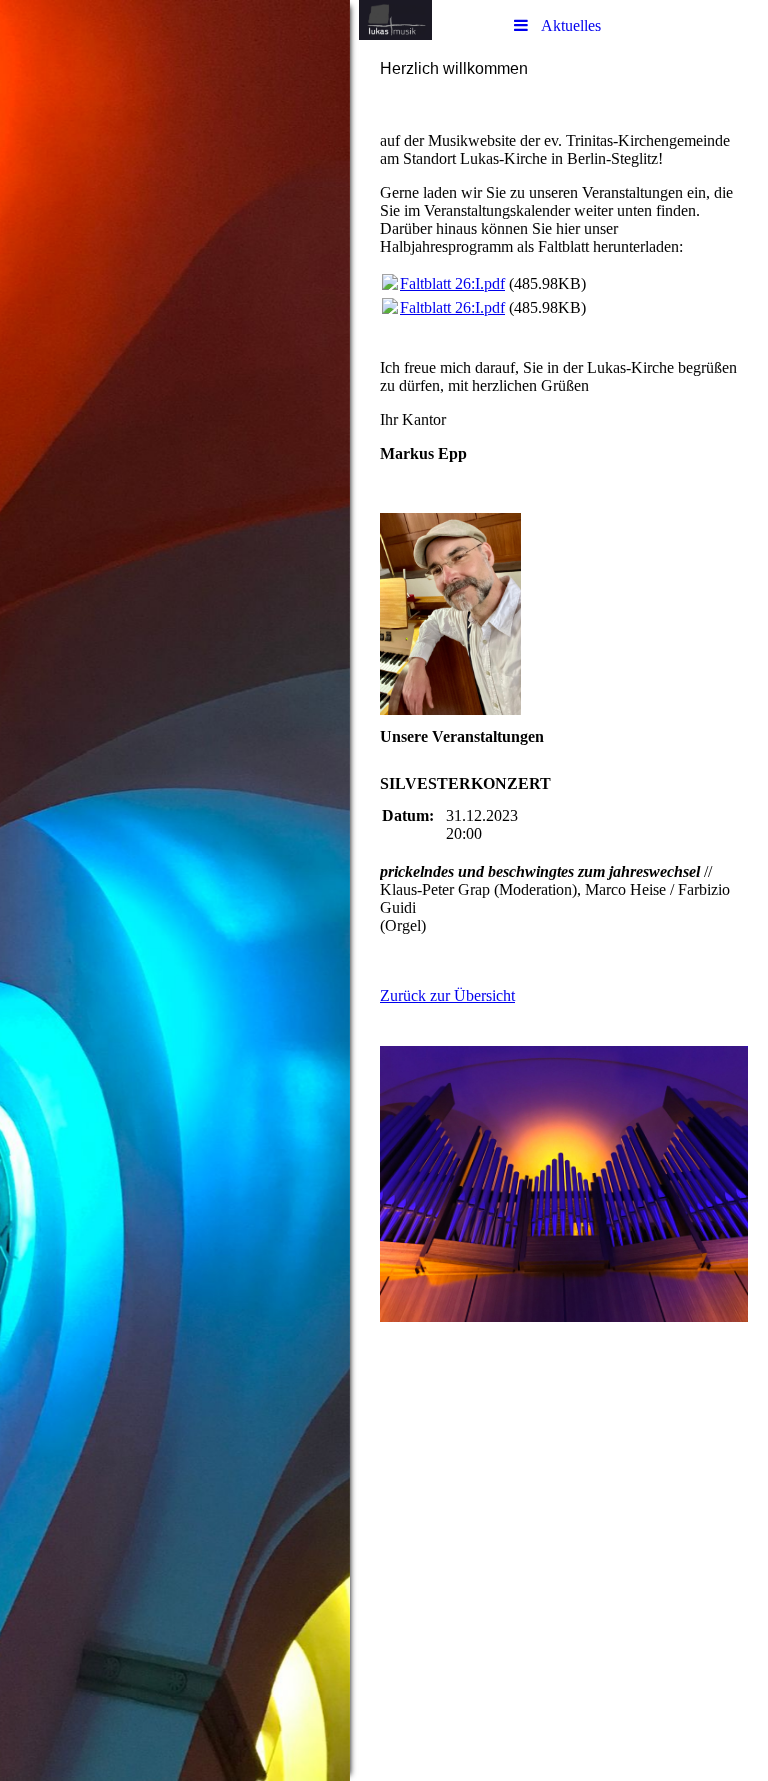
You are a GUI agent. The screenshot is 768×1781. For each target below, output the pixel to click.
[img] (175, 890)
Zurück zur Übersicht (447, 995)
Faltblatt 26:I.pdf (452, 283)
